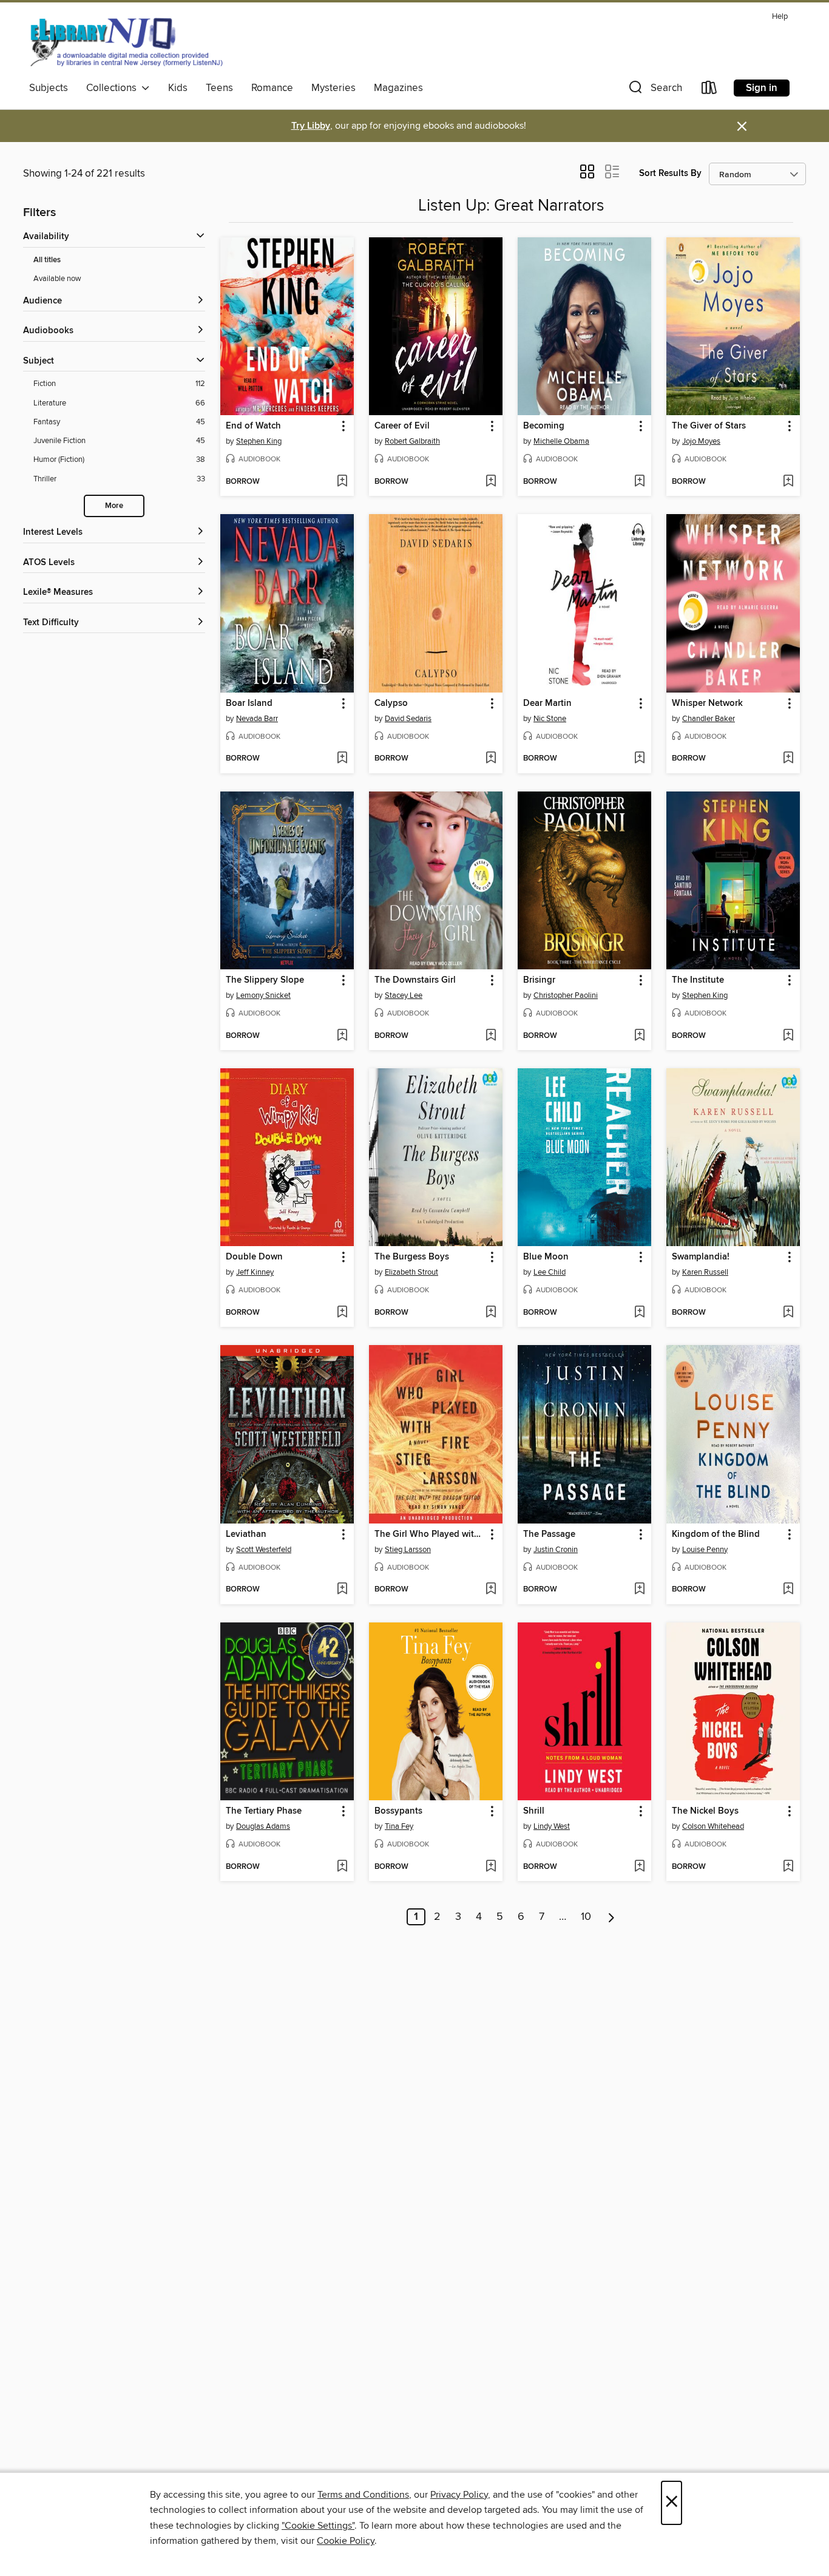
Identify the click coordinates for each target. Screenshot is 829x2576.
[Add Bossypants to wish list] (491, 1867)
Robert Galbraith (412, 441)
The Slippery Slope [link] (265, 980)
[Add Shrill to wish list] (639, 1867)
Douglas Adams (263, 1826)
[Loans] (709, 90)
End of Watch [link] (253, 426)
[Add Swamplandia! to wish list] (788, 1313)
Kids (178, 88)
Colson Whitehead (713, 1826)
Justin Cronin (556, 1550)
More (114, 506)
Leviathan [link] (246, 1534)
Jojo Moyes (701, 441)
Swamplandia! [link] (701, 1257)
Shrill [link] (534, 1811)
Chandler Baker (709, 719)
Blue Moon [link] (546, 1257)
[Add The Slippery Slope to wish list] (342, 1036)
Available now (57, 279)
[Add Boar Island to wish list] (342, 759)
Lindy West (552, 1826)
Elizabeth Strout (411, 1272)
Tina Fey (399, 1826)
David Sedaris (408, 719)
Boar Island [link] (249, 703)
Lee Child (550, 1272)
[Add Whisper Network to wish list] (788, 759)
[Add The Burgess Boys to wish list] (491, 1313)
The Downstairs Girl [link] (415, 980)
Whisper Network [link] (707, 703)
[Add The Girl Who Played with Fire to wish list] (491, 1590)
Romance (272, 88)
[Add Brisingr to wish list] (639, 1036)
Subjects (49, 88)
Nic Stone (550, 719)
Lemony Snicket (263, 995)
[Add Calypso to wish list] (491, 759)
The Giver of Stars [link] (709, 426)
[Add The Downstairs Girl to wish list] (491, 1036)
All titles (47, 260)
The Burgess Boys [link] (412, 1257)
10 (586, 1917)
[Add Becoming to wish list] (639, 482)
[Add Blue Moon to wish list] (639, 1313)
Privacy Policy (459, 2495)
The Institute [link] (698, 980)
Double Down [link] (254, 1257)
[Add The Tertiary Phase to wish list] (342, 1867)
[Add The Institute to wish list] (788, 1036)
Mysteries (333, 88)
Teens (219, 88)
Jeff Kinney (255, 1272)
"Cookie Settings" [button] (318, 2526)
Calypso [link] (391, 703)
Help (780, 17)
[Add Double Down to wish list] (342, 1313)
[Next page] (611, 1917)
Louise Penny (705, 1550)
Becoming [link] (544, 426)
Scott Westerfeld (264, 1550)
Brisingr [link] (539, 980)
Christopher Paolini (566, 995)
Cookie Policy (346, 2541)
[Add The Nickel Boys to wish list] (788, 1867)
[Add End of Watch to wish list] (342, 482)
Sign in (762, 88)
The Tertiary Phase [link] (264, 1811)
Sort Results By (670, 173)
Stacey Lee (404, 995)
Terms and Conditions (363, 2495)
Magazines (398, 88)
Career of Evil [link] (402, 426)
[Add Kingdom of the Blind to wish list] (788, 1590)
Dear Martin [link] (547, 703)
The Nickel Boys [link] (705, 1811)
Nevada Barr (257, 719)
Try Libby (311, 126)
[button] (654, 90)
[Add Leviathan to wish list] (342, 1590)
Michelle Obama (561, 441)
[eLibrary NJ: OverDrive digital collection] (126, 42)
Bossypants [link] (398, 1811)
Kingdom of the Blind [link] (716, 1534)
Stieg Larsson (408, 1550)
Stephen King (259, 441)
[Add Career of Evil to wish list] (491, 482)
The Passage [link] (549, 1534)
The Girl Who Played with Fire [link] (430, 1534)
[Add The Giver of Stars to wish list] (788, 482)
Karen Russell (705, 1272)
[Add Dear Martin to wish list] (639, 759)
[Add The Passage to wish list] (639, 1590)
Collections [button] (114, 88)
